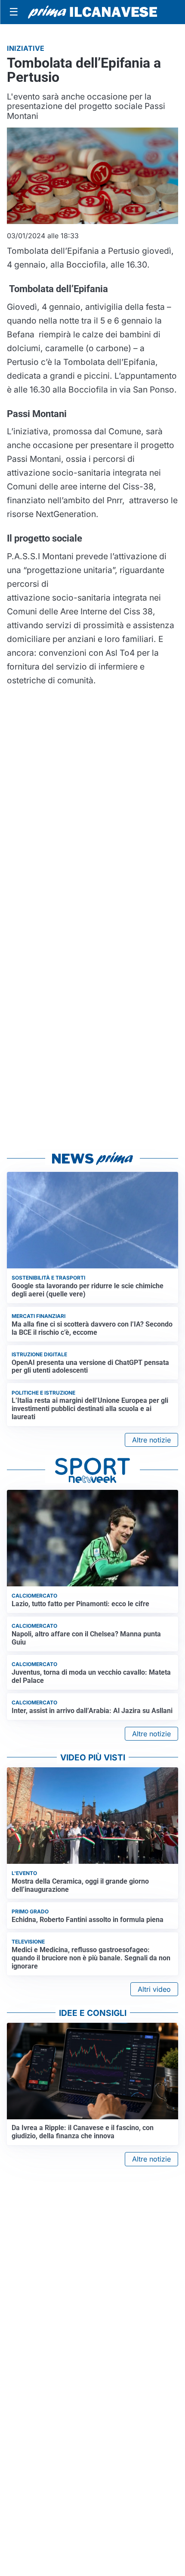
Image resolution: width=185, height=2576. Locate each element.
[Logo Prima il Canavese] (92, 12)
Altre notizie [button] (151, 1440)
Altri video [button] (154, 1989)
